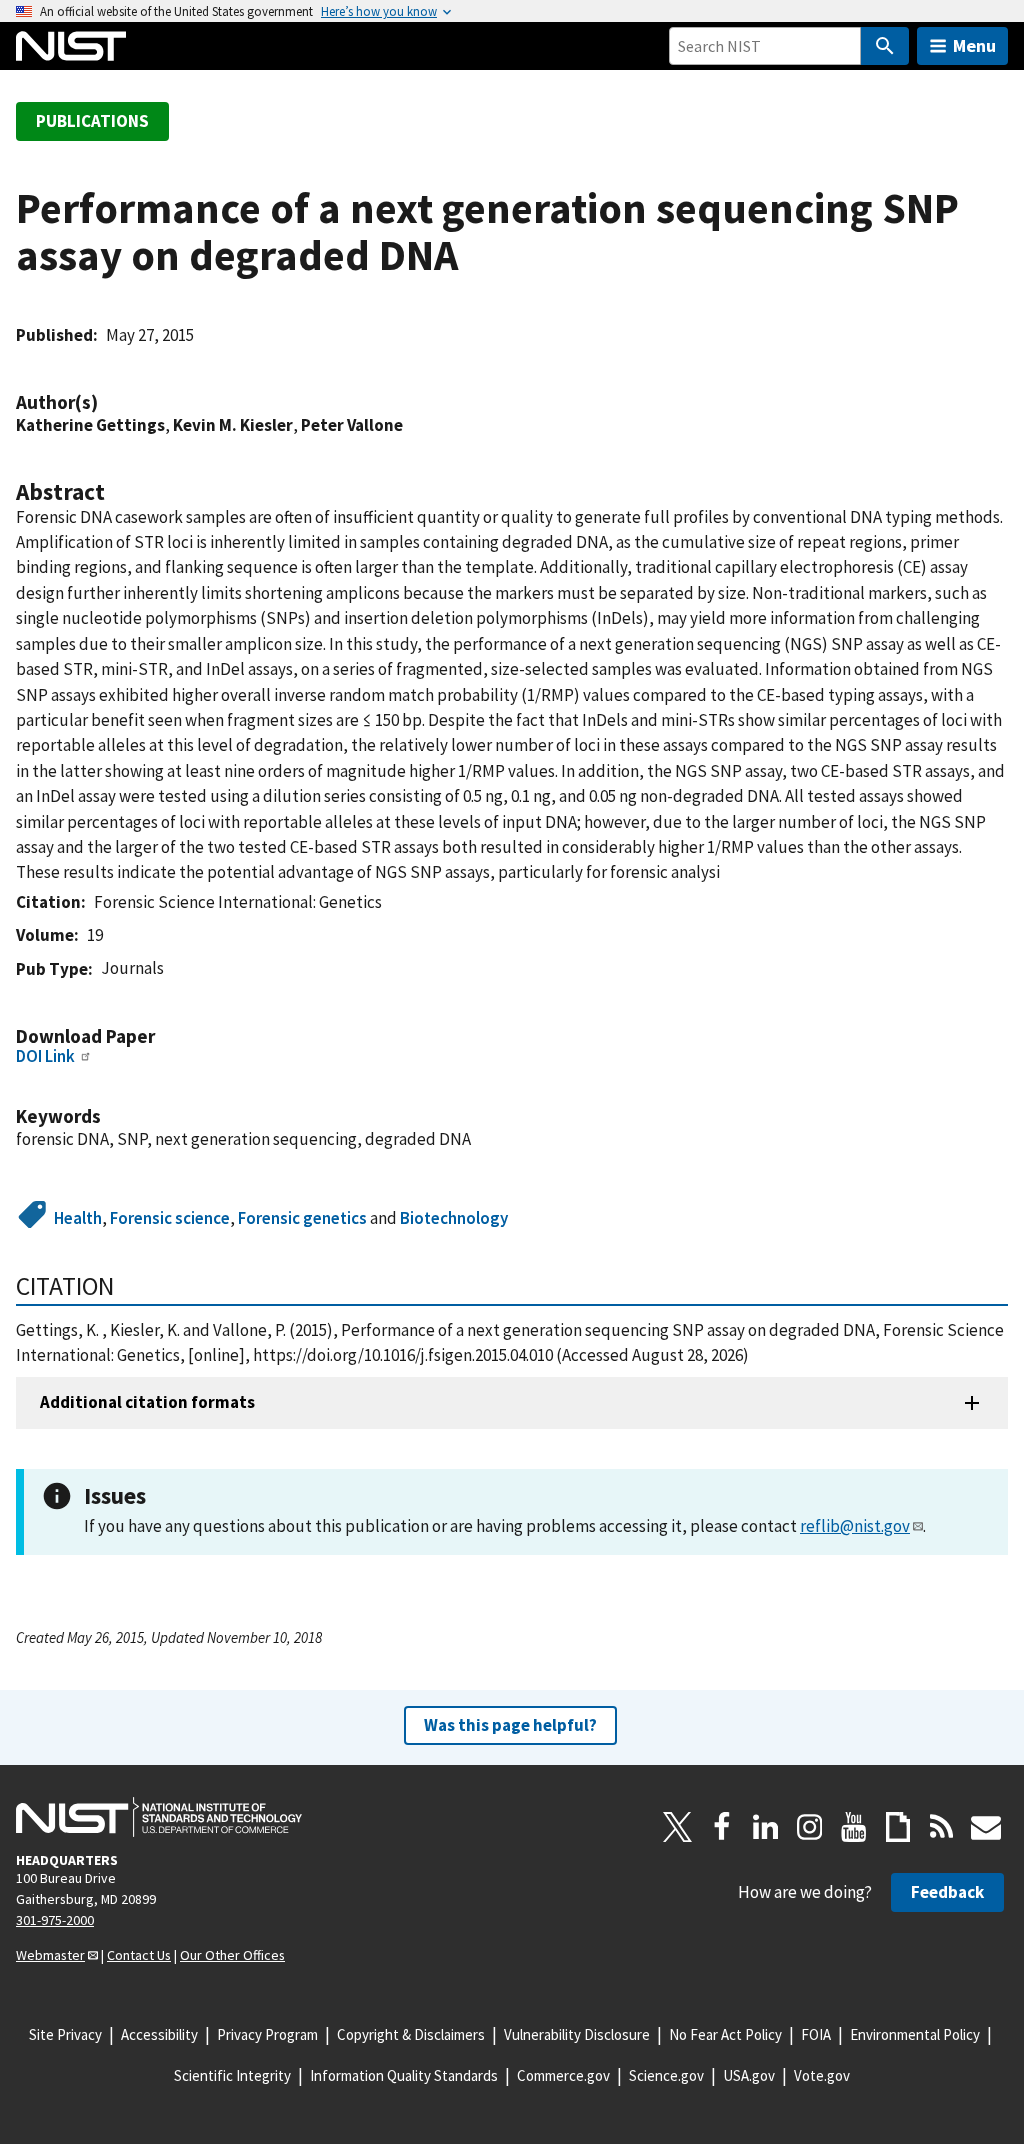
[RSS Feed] (942, 1827)
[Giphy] (898, 1827)
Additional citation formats (147, 1402)
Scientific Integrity (232, 2075)
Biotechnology (454, 1218)
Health (78, 1218)
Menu (974, 45)
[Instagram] (810, 1827)
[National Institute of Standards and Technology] (159, 1817)
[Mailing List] (986, 1827)
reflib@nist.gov (855, 1526)
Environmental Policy (915, 2034)
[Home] (71, 46)
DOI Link (45, 1056)
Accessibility (159, 2034)
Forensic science (170, 1218)
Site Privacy (65, 2034)
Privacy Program (267, 2034)
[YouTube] (854, 1827)
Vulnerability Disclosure (577, 2034)
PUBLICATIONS (92, 121)
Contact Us (139, 1955)
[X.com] (678, 1827)
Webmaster (50, 1955)
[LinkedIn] (766, 1827)
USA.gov (749, 2075)
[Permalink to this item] (108, 402)
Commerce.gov (563, 2075)
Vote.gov (822, 2075)
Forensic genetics (302, 1218)
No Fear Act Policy (725, 2034)
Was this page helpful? (510, 1725)
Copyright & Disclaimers (411, 2034)
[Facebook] (722, 1827)
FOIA (816, 2034)
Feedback (947, 1892)
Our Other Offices (232, 1955)
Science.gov (666, 2075)
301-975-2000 (55, 1920)
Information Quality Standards (404, 2075)
